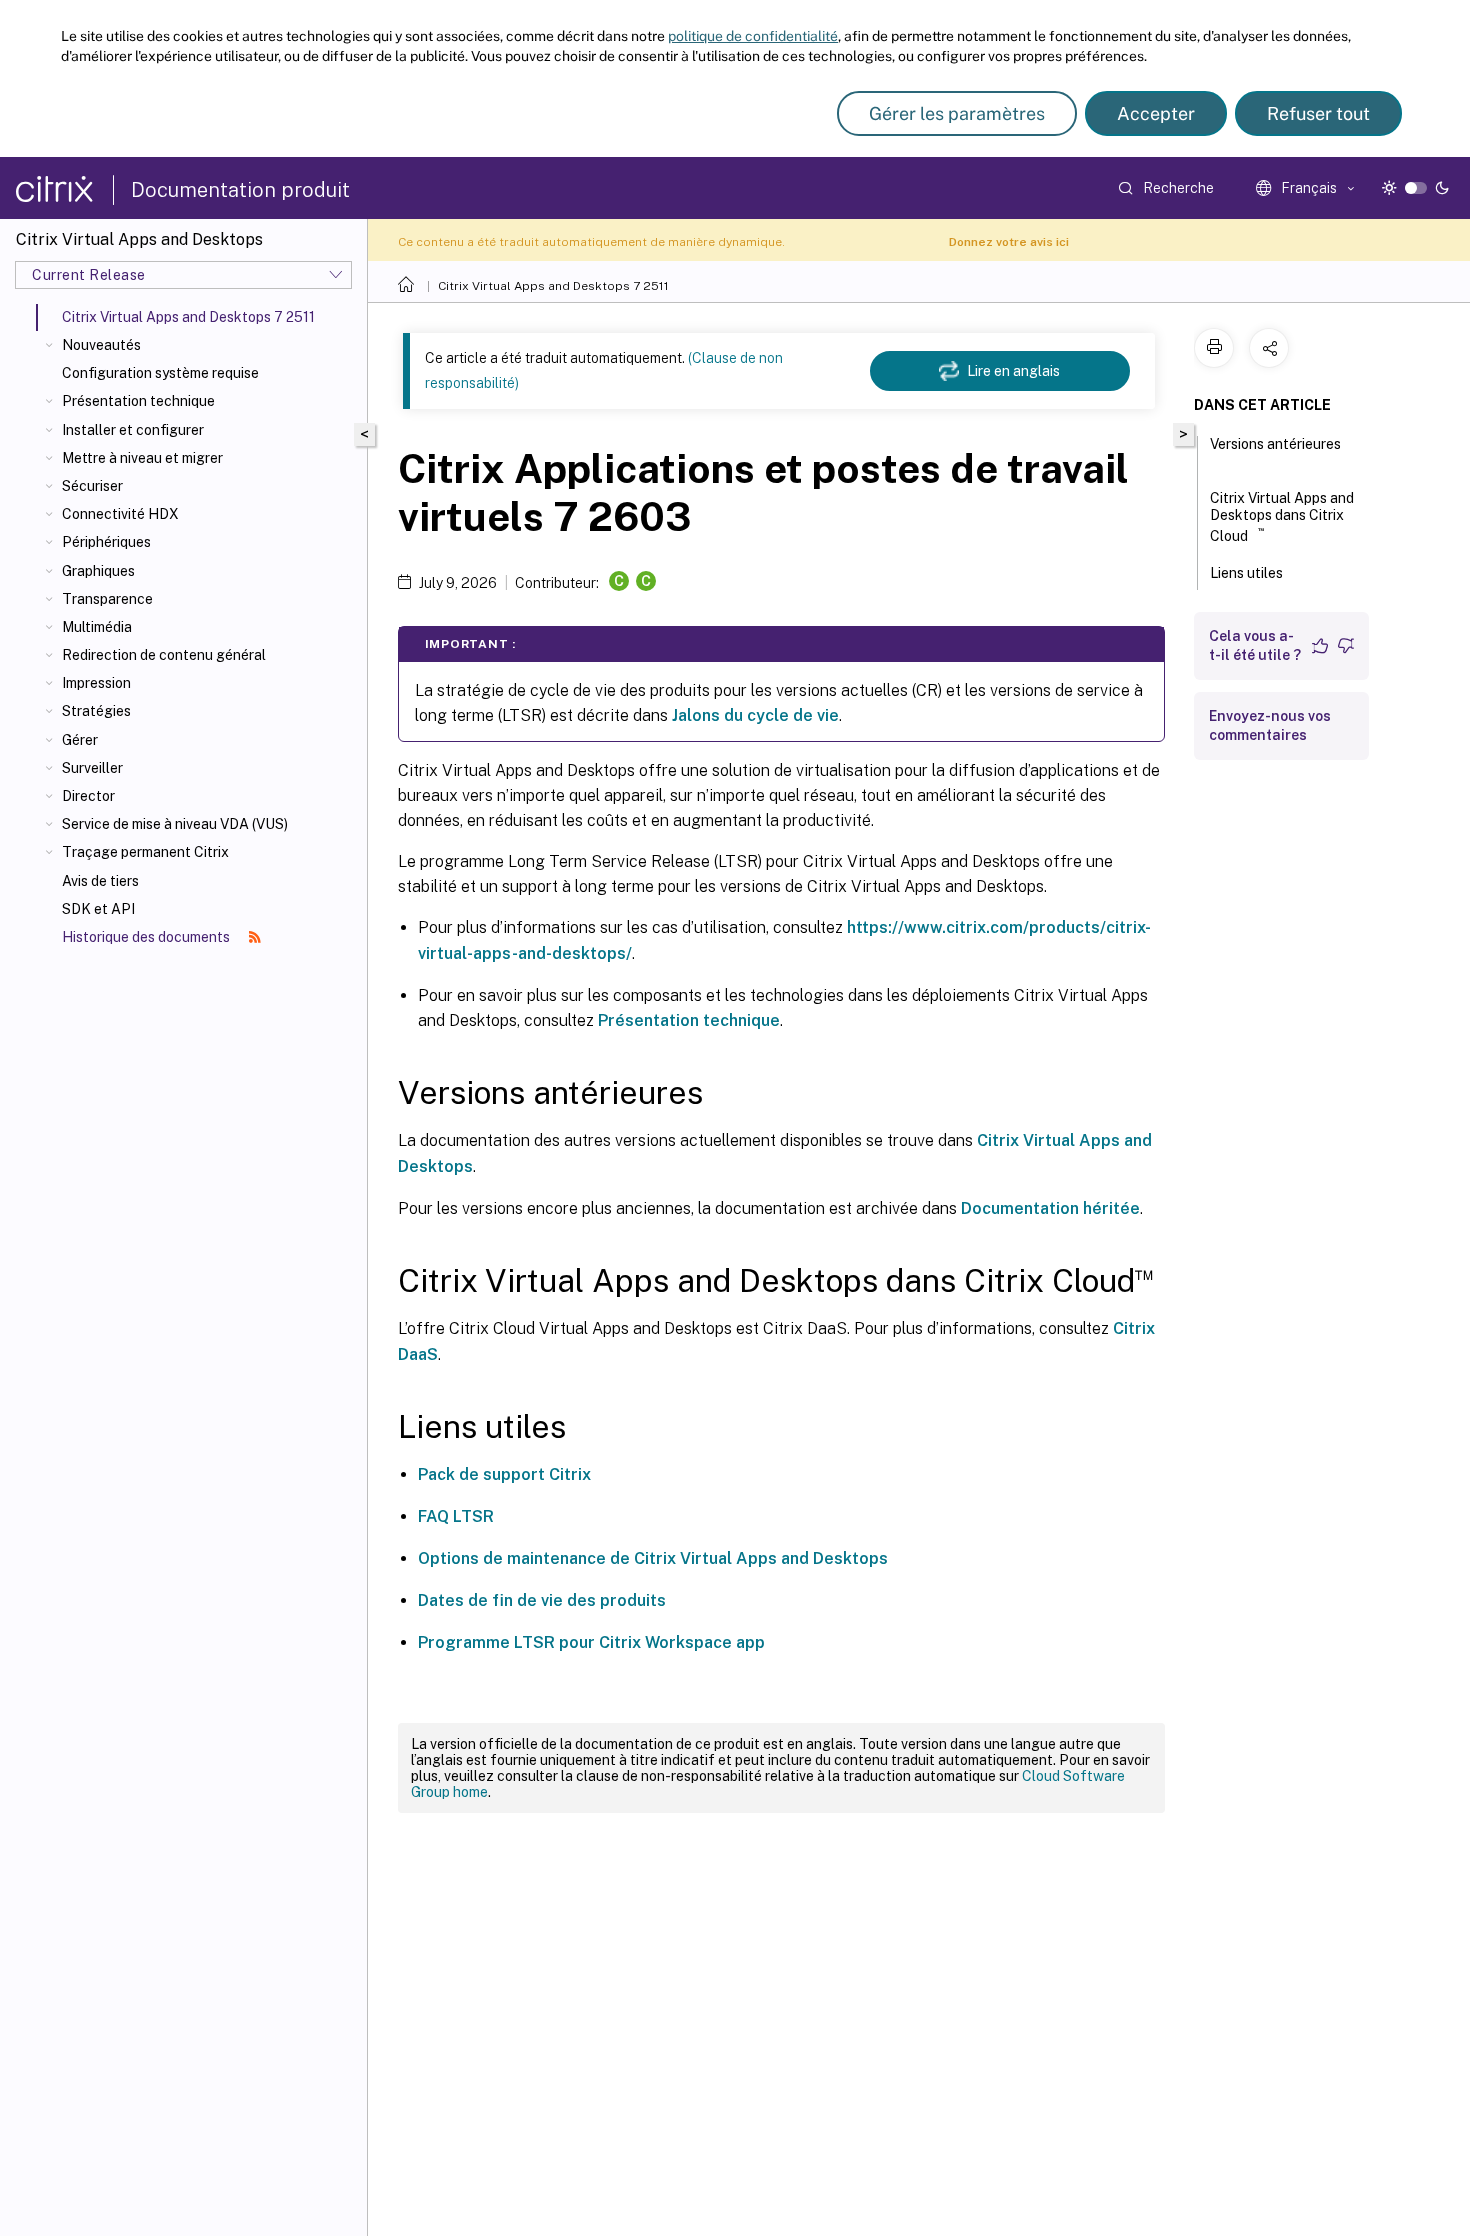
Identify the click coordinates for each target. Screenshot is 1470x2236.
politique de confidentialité (753, 36)
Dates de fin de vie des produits (542, 1600)
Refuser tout (1318, 113)
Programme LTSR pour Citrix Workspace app (591, 1642)
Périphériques (106, 542)
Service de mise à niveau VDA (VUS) (175, 824)
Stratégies (96, 711)
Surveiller (92, 768)
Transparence (107, 599)
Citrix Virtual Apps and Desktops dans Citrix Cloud (1282, 517)
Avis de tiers (100, 881)
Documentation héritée (1050, 1208)
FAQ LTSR (456, 1516)
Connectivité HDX (120, 514)
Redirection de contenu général (164, 655)
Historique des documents (147, 937)
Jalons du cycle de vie (755, 715)
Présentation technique (138, 401)
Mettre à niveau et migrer (142, 458)
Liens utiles (1246, 573)
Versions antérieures (1275, 444)
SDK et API (98, 909)
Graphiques (98, 571)
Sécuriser (92, 486)
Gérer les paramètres (957, 113)
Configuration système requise (160, 373)
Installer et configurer (133, 430)
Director (88, 796)
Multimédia (97, 627)
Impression (96, 683)
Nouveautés (101, 345)
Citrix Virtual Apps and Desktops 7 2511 (553, 286)
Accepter (1156, 113)
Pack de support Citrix (504, 1474)
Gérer (80, 740)
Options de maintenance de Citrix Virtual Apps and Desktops (653, 1558)
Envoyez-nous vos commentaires (1270, 725)
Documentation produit (240, 190)
